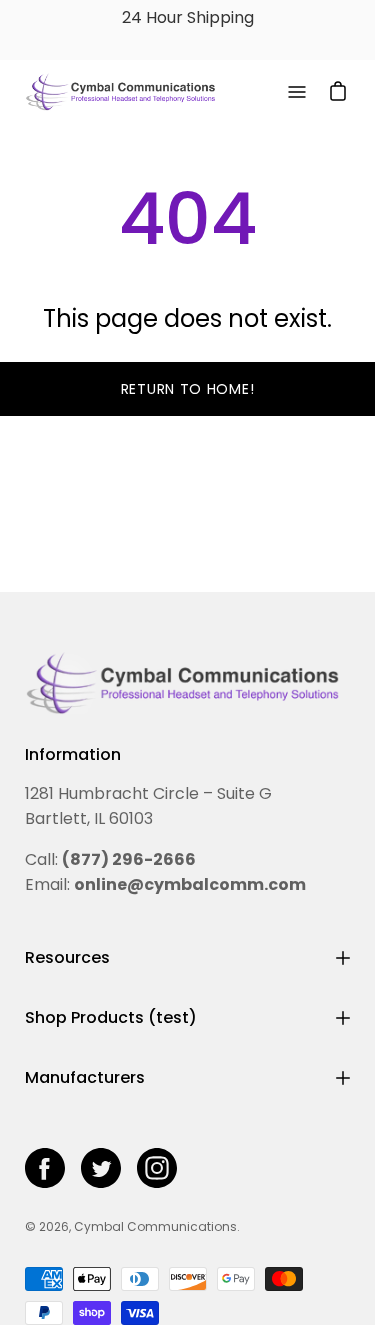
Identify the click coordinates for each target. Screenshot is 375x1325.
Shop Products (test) (111, 1017)
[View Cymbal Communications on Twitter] (101, 1168)
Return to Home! (188, 389)
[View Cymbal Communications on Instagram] (157, 1168)
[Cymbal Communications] (120, 92)
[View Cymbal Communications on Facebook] (45, 1168)
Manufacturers (85, 1077)
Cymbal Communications (155, 1226)
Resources (67, 957)
